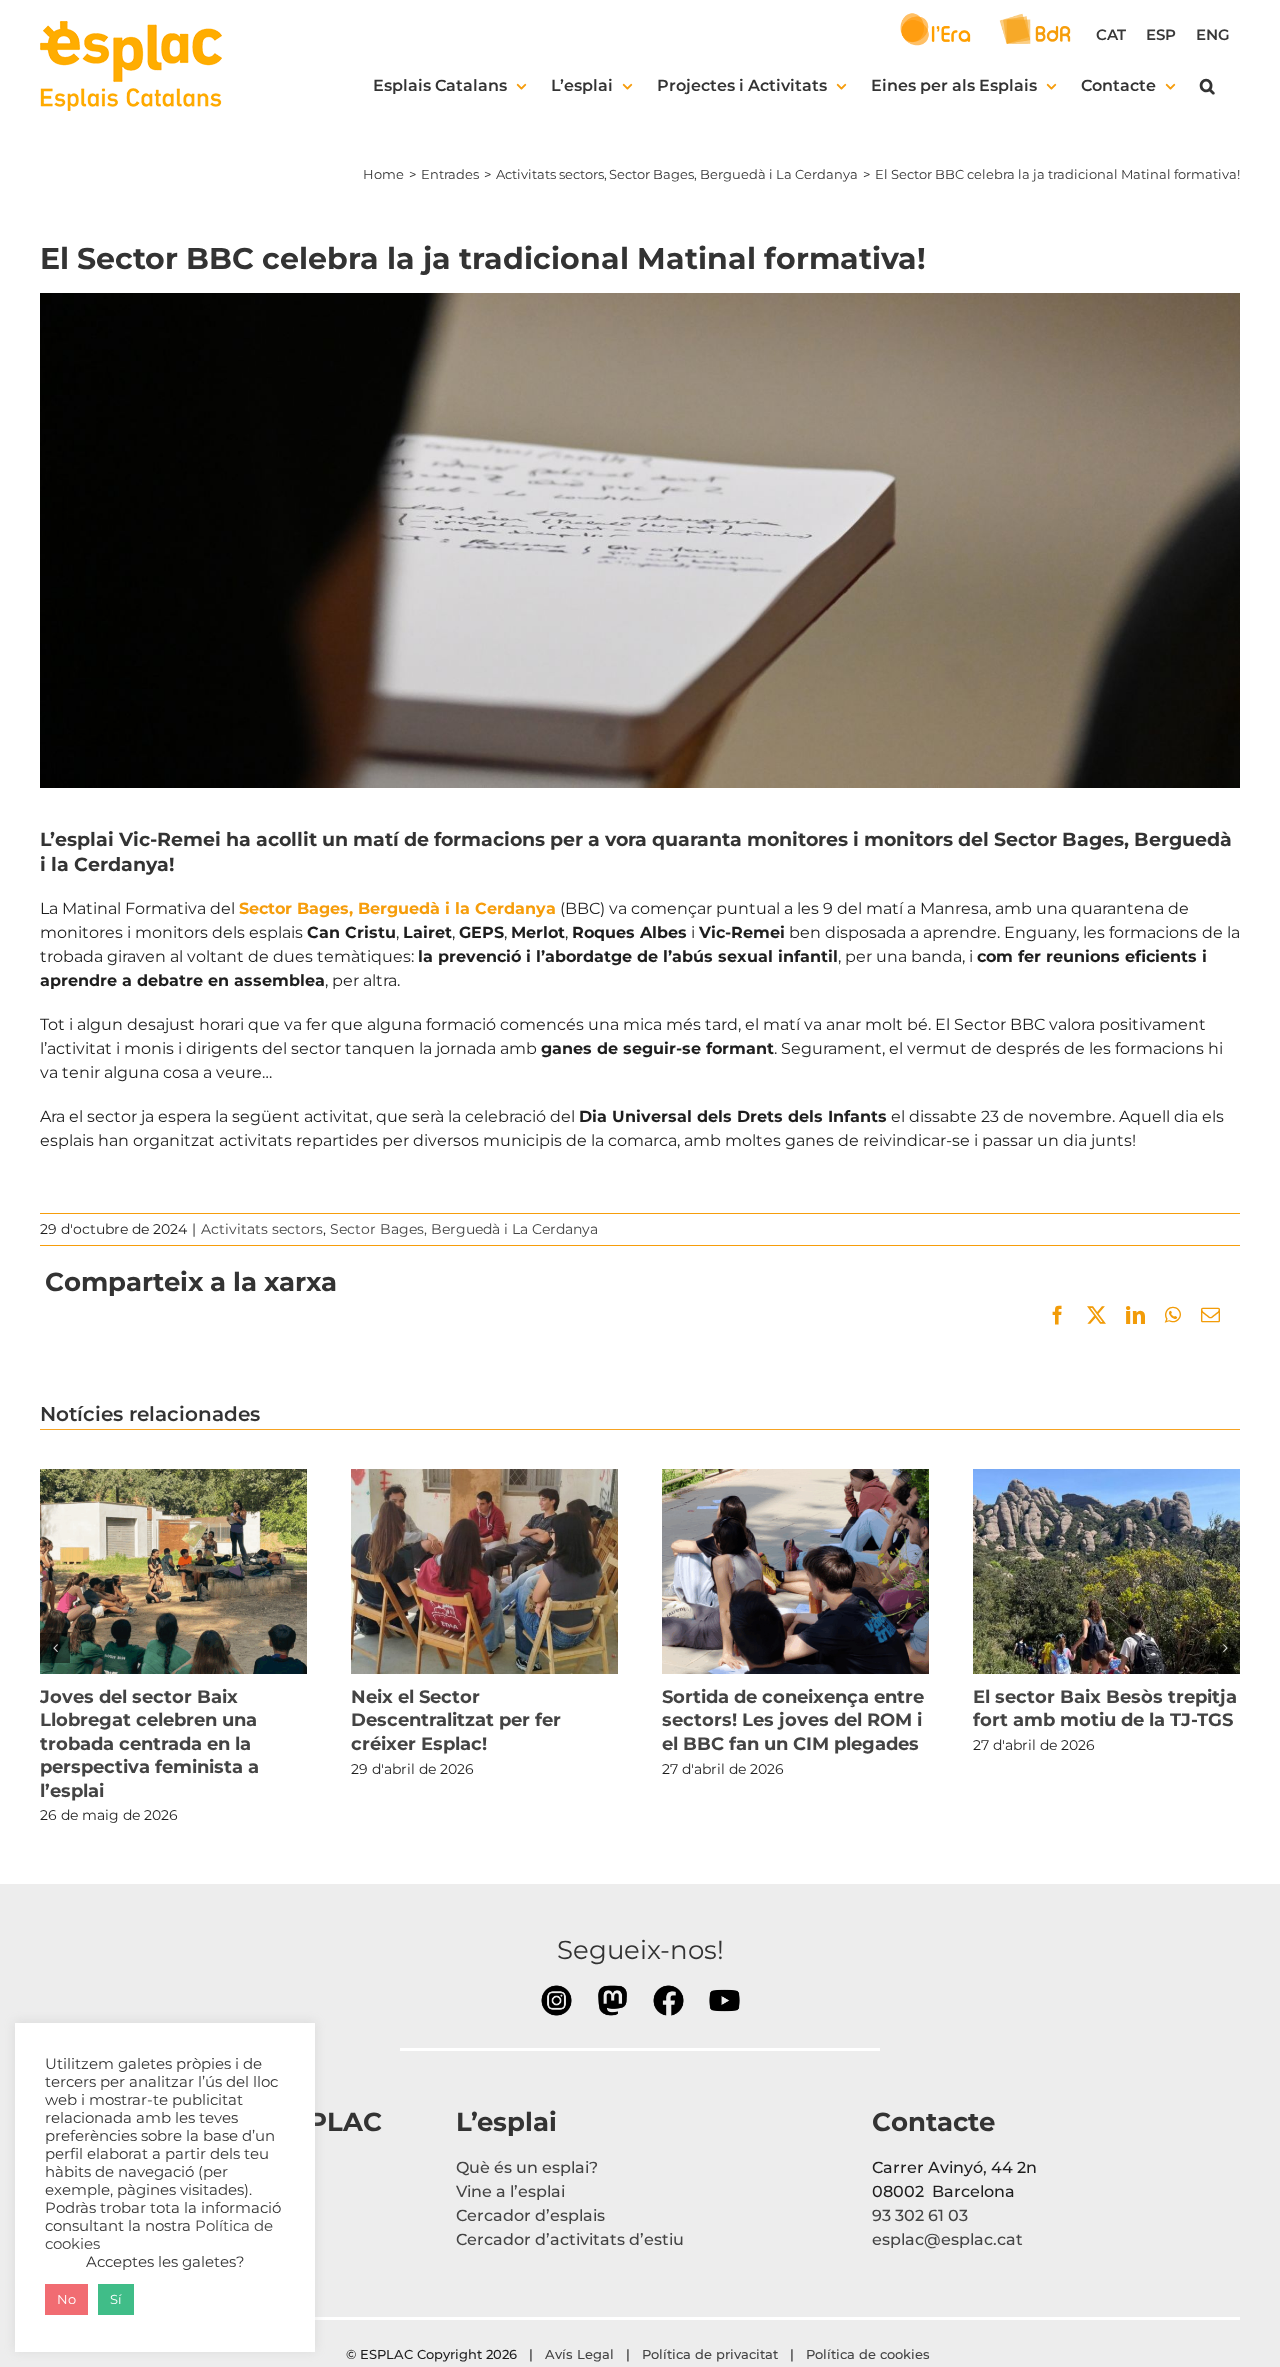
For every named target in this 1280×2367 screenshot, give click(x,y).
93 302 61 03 (920, 2215)
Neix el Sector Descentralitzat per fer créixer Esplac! (484, 1571)
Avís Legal (579, 2354)
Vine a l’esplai (510, 2191)
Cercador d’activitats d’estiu (570, 2239)
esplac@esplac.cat (947, 2239)
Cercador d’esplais (530, 2215)
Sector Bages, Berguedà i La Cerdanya (464, 1229)
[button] (1207, 86)
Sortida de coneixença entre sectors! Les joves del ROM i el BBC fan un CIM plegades (795, 1571)
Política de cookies (870, 2354)
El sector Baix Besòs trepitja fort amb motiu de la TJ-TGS (1106, 1571)
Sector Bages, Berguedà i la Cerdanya (397, 908)
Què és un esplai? (527, 2167)
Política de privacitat (710, 2354)
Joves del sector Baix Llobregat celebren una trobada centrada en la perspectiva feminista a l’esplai (173, 1571)
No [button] (66, 2299)
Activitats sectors (262, 1229)
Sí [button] (116, 2299)
